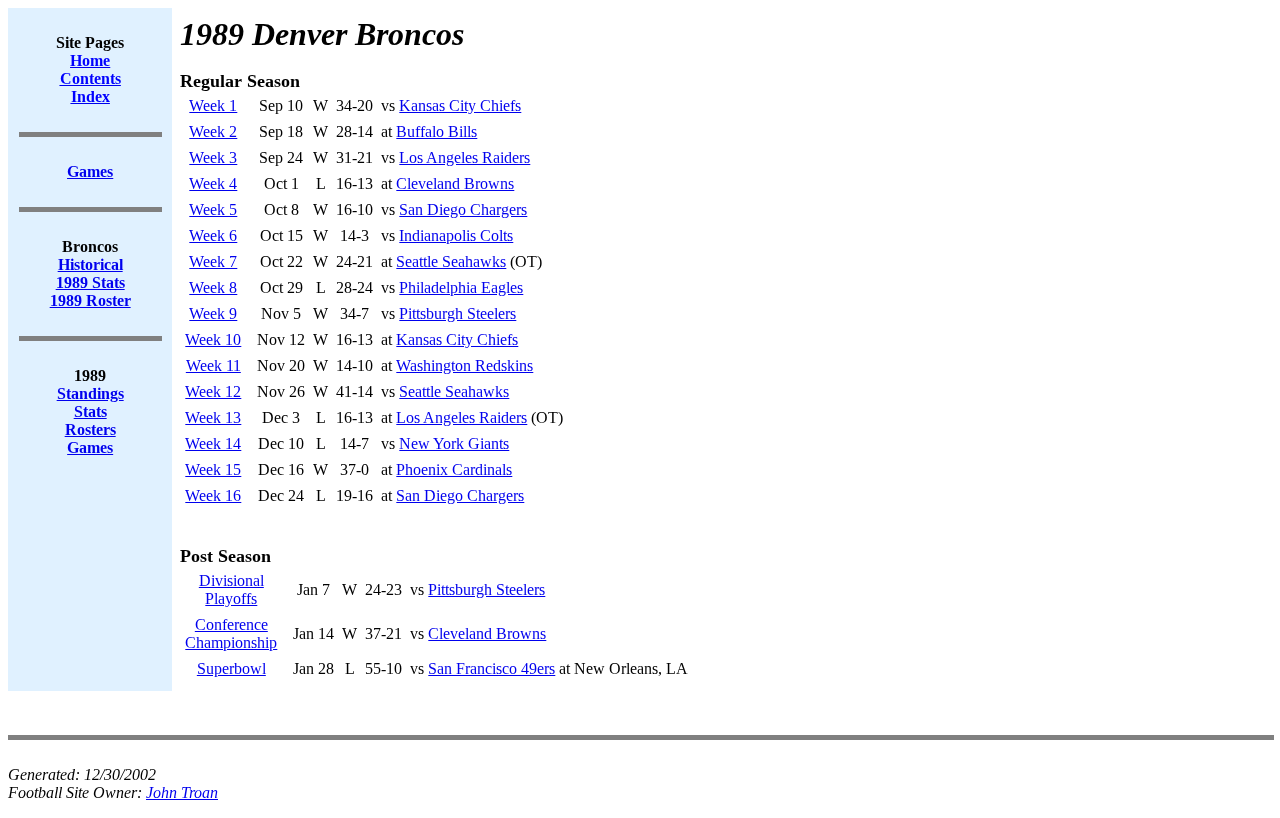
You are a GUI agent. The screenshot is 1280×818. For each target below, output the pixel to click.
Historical (90, 264)
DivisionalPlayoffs (231, 589)
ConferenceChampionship (231, 633)
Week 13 (213, 417)
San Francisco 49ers (491, 668)
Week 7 (213, 261)
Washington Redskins (464, 365)
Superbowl (231, 668)
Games (90, 447)
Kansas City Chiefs (460, 105)
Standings (90, 393)
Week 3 (213, 157)
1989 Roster (90, 300)
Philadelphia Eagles (461, 287)
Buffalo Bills (436, 131)
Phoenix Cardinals (454, 469)
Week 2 (213, 131)
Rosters (90, 429)
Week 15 (213, 469)
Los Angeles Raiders (464, 157)
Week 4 (213, 183)
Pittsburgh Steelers (457, 313)
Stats (90, 411)
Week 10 (213, 339)
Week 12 (213, 391)
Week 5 (213, 209)
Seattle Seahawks (451, 261)
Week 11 (213, 365)
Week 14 (213, 443)
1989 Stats (90, 282)
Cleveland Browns (455, 183)
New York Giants (454, 443)
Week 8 (213, 287)
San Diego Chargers (463, 209)
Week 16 (213, 495)
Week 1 (213, 105)
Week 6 (213, 235)
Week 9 (213, 313)
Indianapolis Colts (456, 235)
